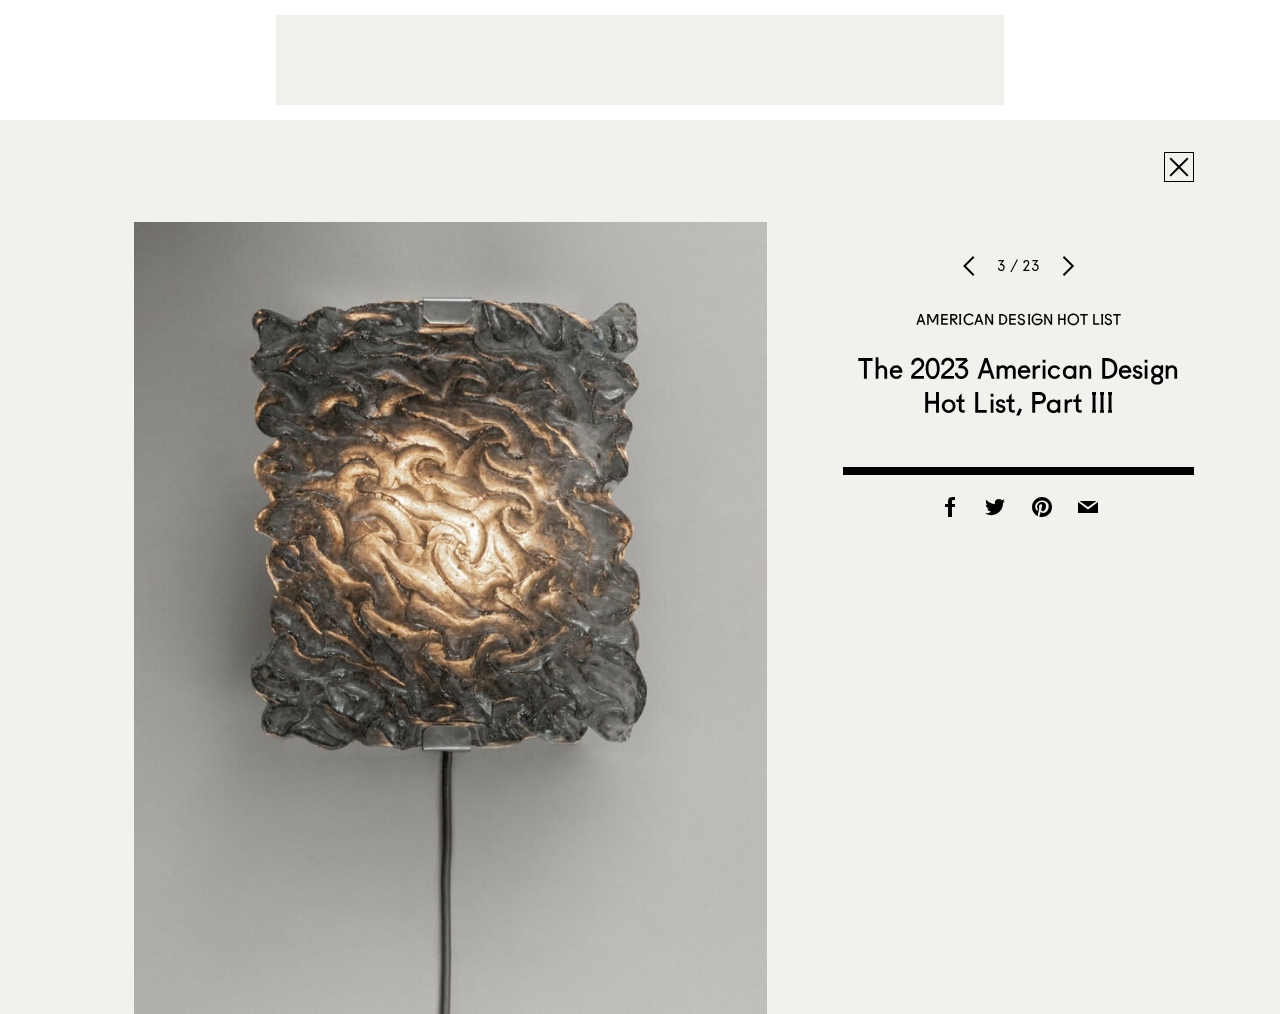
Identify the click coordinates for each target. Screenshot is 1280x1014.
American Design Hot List (1019, 319)
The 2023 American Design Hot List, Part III (1018, 385)
